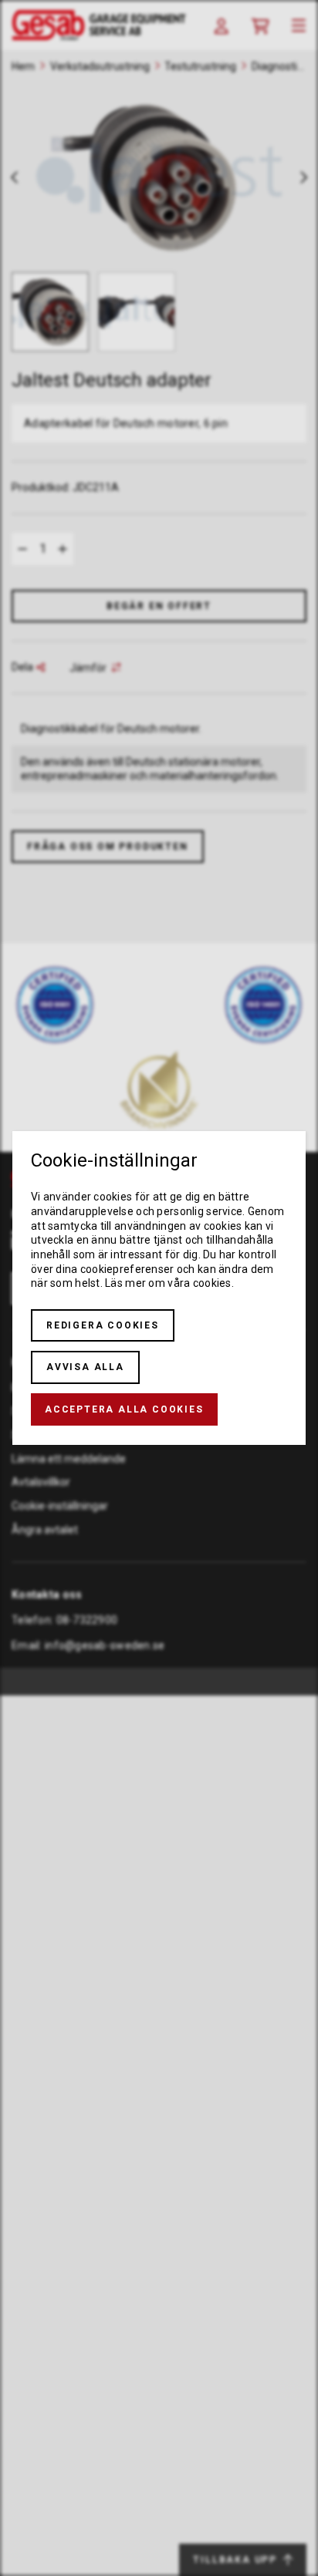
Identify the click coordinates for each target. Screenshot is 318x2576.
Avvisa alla (85, 1367)
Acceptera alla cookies (124, 1409)
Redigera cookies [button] (103, 1325)
